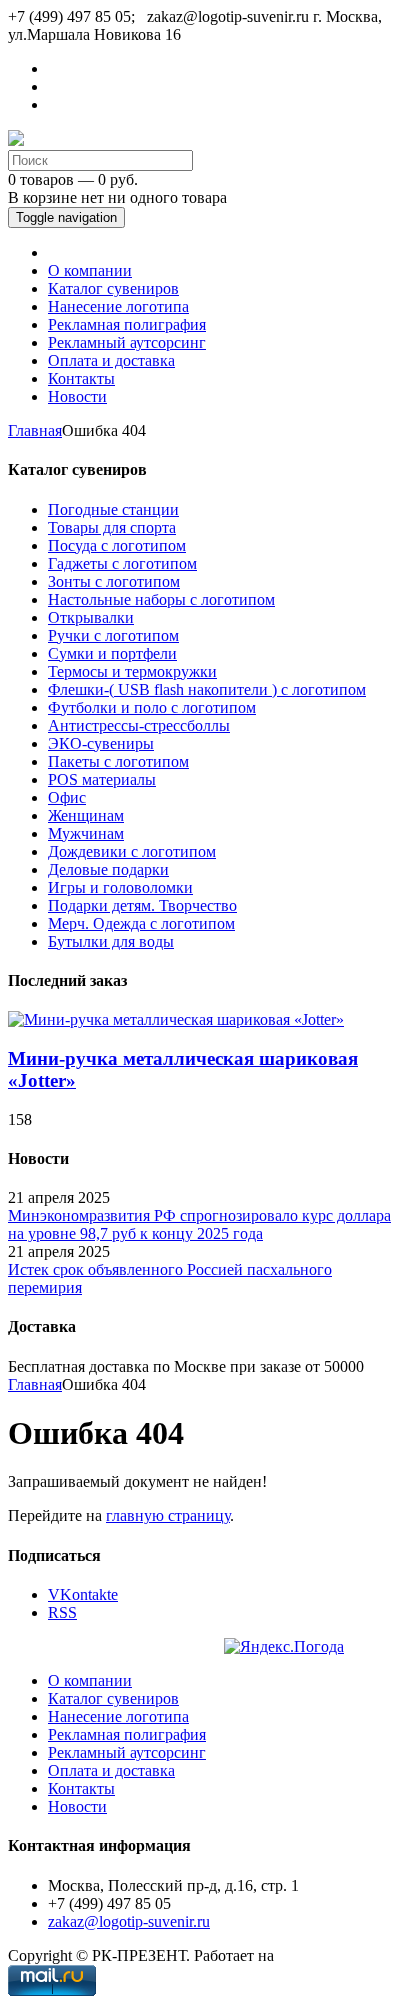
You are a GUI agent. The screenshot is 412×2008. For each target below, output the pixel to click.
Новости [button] (77, 396)
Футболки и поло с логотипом (152, 707)
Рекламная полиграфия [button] (127, 324)
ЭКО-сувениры (101, 743)
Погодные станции (113, 509)
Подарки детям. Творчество (142, 905)
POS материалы (102, 779)
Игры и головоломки (120, 887)
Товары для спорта (112, 527)
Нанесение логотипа (118, 1716)
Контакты (81, 1788)
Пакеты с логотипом (118, 761)
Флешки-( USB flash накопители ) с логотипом (207, 689)
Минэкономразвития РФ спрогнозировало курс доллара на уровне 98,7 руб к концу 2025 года (199, 1224)
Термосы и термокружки (132, 671)
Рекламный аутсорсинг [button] (127, 342)
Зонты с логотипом (114, 581)
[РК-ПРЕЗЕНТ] (16, 140)
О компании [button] (90, 270)
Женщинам (86, 815)
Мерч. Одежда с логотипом (141, 923)
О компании (90, 1680)
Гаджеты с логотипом (122, 563)
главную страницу (168, 1515)
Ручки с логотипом (113, 635)
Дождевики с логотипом (132, 851)
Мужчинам (86, 833)
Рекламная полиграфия (127, 1734)
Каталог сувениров (113, 1698)
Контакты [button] (81, 378)
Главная (35, 430)
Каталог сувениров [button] (113, 288)
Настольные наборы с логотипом (161, 599)
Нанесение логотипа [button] (118, 306)
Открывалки (91, 617)
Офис (67, 797)
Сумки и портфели (112, 653)
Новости (77, 1806)
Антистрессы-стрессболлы (139, 725)
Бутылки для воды (111, 941)
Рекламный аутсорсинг (127, 1752)
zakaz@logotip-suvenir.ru (129, 1921)
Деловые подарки (108, 869)
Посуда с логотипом (117, 545)
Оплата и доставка (111, 1770)
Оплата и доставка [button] (111, 360)
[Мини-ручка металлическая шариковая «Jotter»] (176, 1019)
